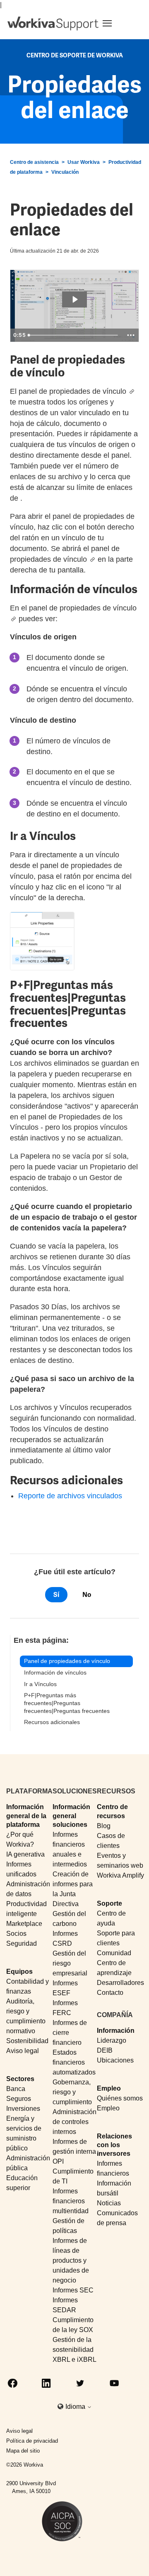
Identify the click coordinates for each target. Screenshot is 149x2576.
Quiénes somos (120, 2098)
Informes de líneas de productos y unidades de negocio (71, 2260)
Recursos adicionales (52, 1722)
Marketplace (24, 1924)
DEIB (105, 2050)
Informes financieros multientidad (71, 2201)
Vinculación (65, 172)
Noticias (109, 2203)
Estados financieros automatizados (74, 2062)
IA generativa (25, 1854)
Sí (56, 1595)
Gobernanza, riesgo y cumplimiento (72, 2092)
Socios (16, 1934)
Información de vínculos (55, 1672)
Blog (104, 1826)
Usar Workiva (84, 162)
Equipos (19, 1972)
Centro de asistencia (34, 162)
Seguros (19, 2099)
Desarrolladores (120, 1983)
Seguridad (22, 1943)
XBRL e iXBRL (74, 2360)
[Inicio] (53, 24)
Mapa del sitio (23, 2451)
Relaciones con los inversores (114, 2145)
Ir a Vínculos (40, 1684)
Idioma (76, 2407)
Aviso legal (23, 2051)
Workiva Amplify (120, 1875)
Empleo (109, 2088)
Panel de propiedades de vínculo (67, 1661)
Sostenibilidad (27, 2041)
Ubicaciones (115, 2060)
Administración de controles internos (74, 2122)
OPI (58, 2161)
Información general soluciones (71, 1816)
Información (116, 2031)
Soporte (109, 1903)
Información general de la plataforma (26, 1816)
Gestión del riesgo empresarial (70, 1963)
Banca (16, 2089)
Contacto (110, 1993)
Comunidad (114, 1953)
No (87, 1595)
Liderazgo (112, 2040)
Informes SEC (73, 2290)
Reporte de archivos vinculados (70, 1496)
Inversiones (23, 2109)
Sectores (20, 2079)
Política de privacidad (32, 2441)
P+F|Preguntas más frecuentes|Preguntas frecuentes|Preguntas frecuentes (67, 1703)
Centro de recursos (112, 1811)
